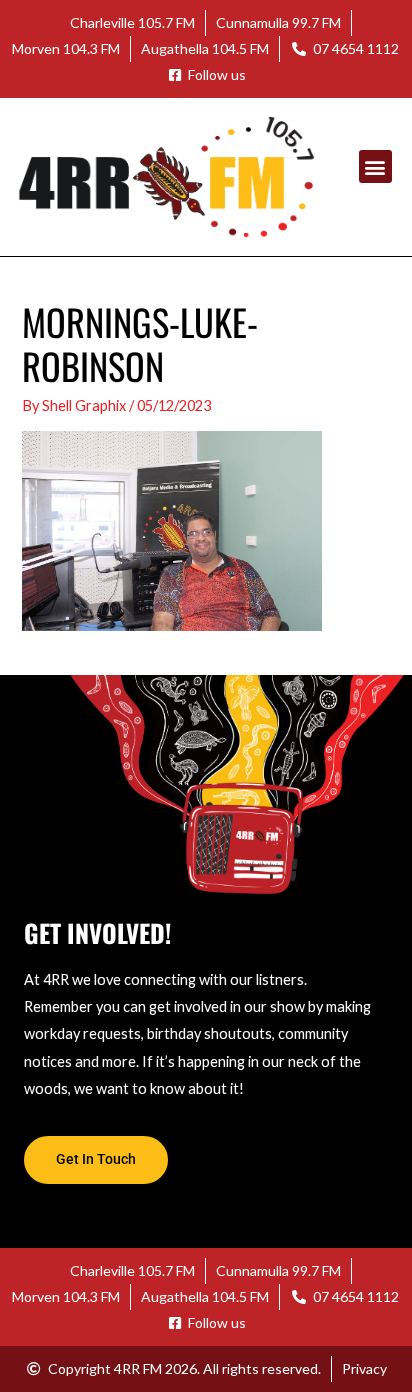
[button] (375, 166)
